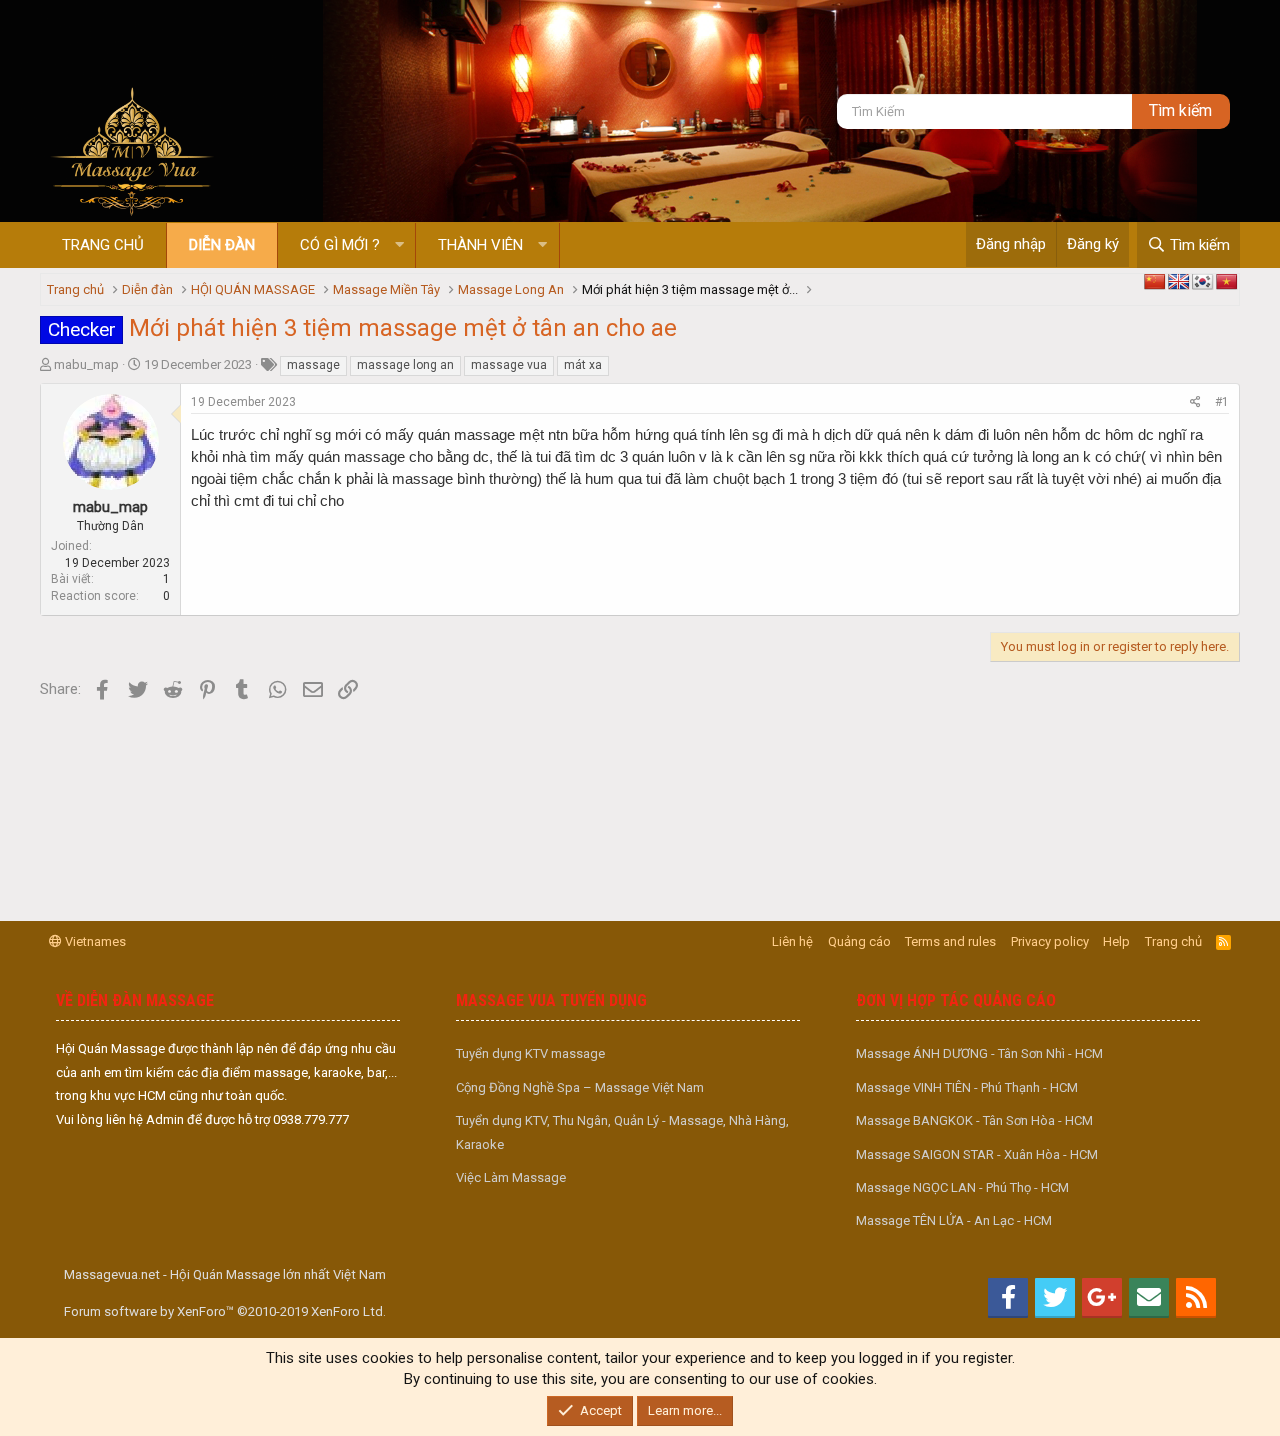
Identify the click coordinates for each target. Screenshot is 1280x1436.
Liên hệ (792, 941)
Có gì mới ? (340, 245)
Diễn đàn (222, 245)
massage (313, 365)
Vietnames (94, 941)
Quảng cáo (859, 941)
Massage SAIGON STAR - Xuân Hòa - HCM (977, 1154)
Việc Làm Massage (511, 1177)
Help (1116, 941)
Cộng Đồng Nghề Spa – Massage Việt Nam (580, 1087)
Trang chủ (103, 245)
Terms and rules (950, 941)
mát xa (583, 365)
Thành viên (480, 245)
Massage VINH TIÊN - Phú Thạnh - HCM (967, 1087)
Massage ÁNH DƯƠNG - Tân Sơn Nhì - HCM (979, 1053)
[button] (399, 245)
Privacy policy (1050, 941)
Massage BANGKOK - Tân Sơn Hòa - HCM (974, 1120)
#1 (1222, 402)
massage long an (405, 365)
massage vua (509, 365)
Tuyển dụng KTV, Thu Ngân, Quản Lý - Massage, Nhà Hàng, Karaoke (622, 1132)
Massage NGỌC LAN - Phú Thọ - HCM (962, 1187)
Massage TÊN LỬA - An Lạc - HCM (954, 1220)
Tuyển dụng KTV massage (530, 1053)
